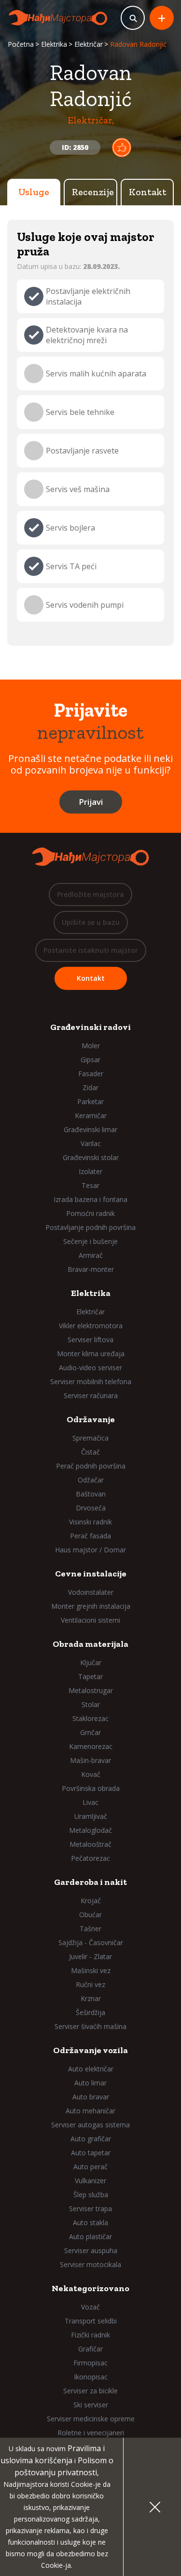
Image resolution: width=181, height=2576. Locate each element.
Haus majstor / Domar (90, 1550)
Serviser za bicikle (90, 2391)
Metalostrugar (91, 1690)
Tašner (90, 1929)
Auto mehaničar (90, 2111)
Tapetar (90, 1676)
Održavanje (91, 1419)
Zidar (90, 1088)
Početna (21, 44)
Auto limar (90, 2083)
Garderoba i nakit (90, 1882)
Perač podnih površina (91, 1466)
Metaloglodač (90, 1830)
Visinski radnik (90, 1522)
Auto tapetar (91, 2153)
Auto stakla (90, 2222)
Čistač (90, 1452)
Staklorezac (90, 1718)
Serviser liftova (90, 1340)
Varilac (91, 1143)
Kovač (91, 1774)
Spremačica (90, 1438)
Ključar (91, 1662)
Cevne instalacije (91, 1574)
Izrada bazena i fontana (90, 1199)
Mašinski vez (91, 1970)
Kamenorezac (91, 1746)
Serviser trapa (90, 2209)
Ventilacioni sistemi (90, 1620)
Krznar (91, 1998)
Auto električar (91, 2069)
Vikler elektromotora (91, 1326)
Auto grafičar (91, 2139)
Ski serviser (91, 2405)
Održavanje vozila (90, 2050)
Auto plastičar (90, 2236)
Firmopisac (90, 2363)
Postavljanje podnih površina (90, 1227)
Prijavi (91, 802)
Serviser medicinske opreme (91, 2419)
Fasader (91, 1074)
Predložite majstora (90, 894)
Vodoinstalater (91, 1592)
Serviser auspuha (91, 2250)
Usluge (34, 192)
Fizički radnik (90, 2335)
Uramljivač (91, 1816)
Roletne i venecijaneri (91, 2433)
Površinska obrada (91, 1788)
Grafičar (90, 2349)
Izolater (90, 1171)
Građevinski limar (90, 1129)
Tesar (90, 1185)
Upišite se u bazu (91, 922)
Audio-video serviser (90, 1368)
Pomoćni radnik (90, 1213)
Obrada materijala (90, 1644)
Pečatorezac (90, 1858)
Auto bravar (91, 2097)
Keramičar (91, 1115)
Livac (90, 1802)
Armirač (91, 1255)
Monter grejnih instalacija (91, 1606)
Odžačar (91, 1480)
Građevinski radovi (90, 1027)
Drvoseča (91, 1508)
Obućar (90, 1915)
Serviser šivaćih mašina (90, 2026)
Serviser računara (91, 1395)
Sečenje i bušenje (90, 1241)
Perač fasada (90, 1536)
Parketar (90, 1101)
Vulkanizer (90, 2181)
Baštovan (91, 1494)
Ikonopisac (91, 2377)
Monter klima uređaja (91, 1354)
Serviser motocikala (90, 2264)
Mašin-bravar (90, 1760)
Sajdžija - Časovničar (91, 1942)
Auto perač (90, 2167)
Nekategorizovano (90, 2288)
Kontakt (148, 192)
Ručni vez (90, 1984)
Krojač (91, 1901)
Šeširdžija (90, 2012)
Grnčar (90, 1732)
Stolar (91, 1704)
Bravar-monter (91, 1269)
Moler (91, 1046)
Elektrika (54, 44)
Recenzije (93, 192)
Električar (89, 44)
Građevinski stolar (91, 1157)
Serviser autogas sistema (90, 2125)
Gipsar (90, 1060)
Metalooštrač (90, 1844)
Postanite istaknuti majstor (91, 950)
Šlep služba (91, 2195)
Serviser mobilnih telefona (91, 1381)
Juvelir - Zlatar (90, 1956)
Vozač (90, 2307)
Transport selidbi (91, 2321)
